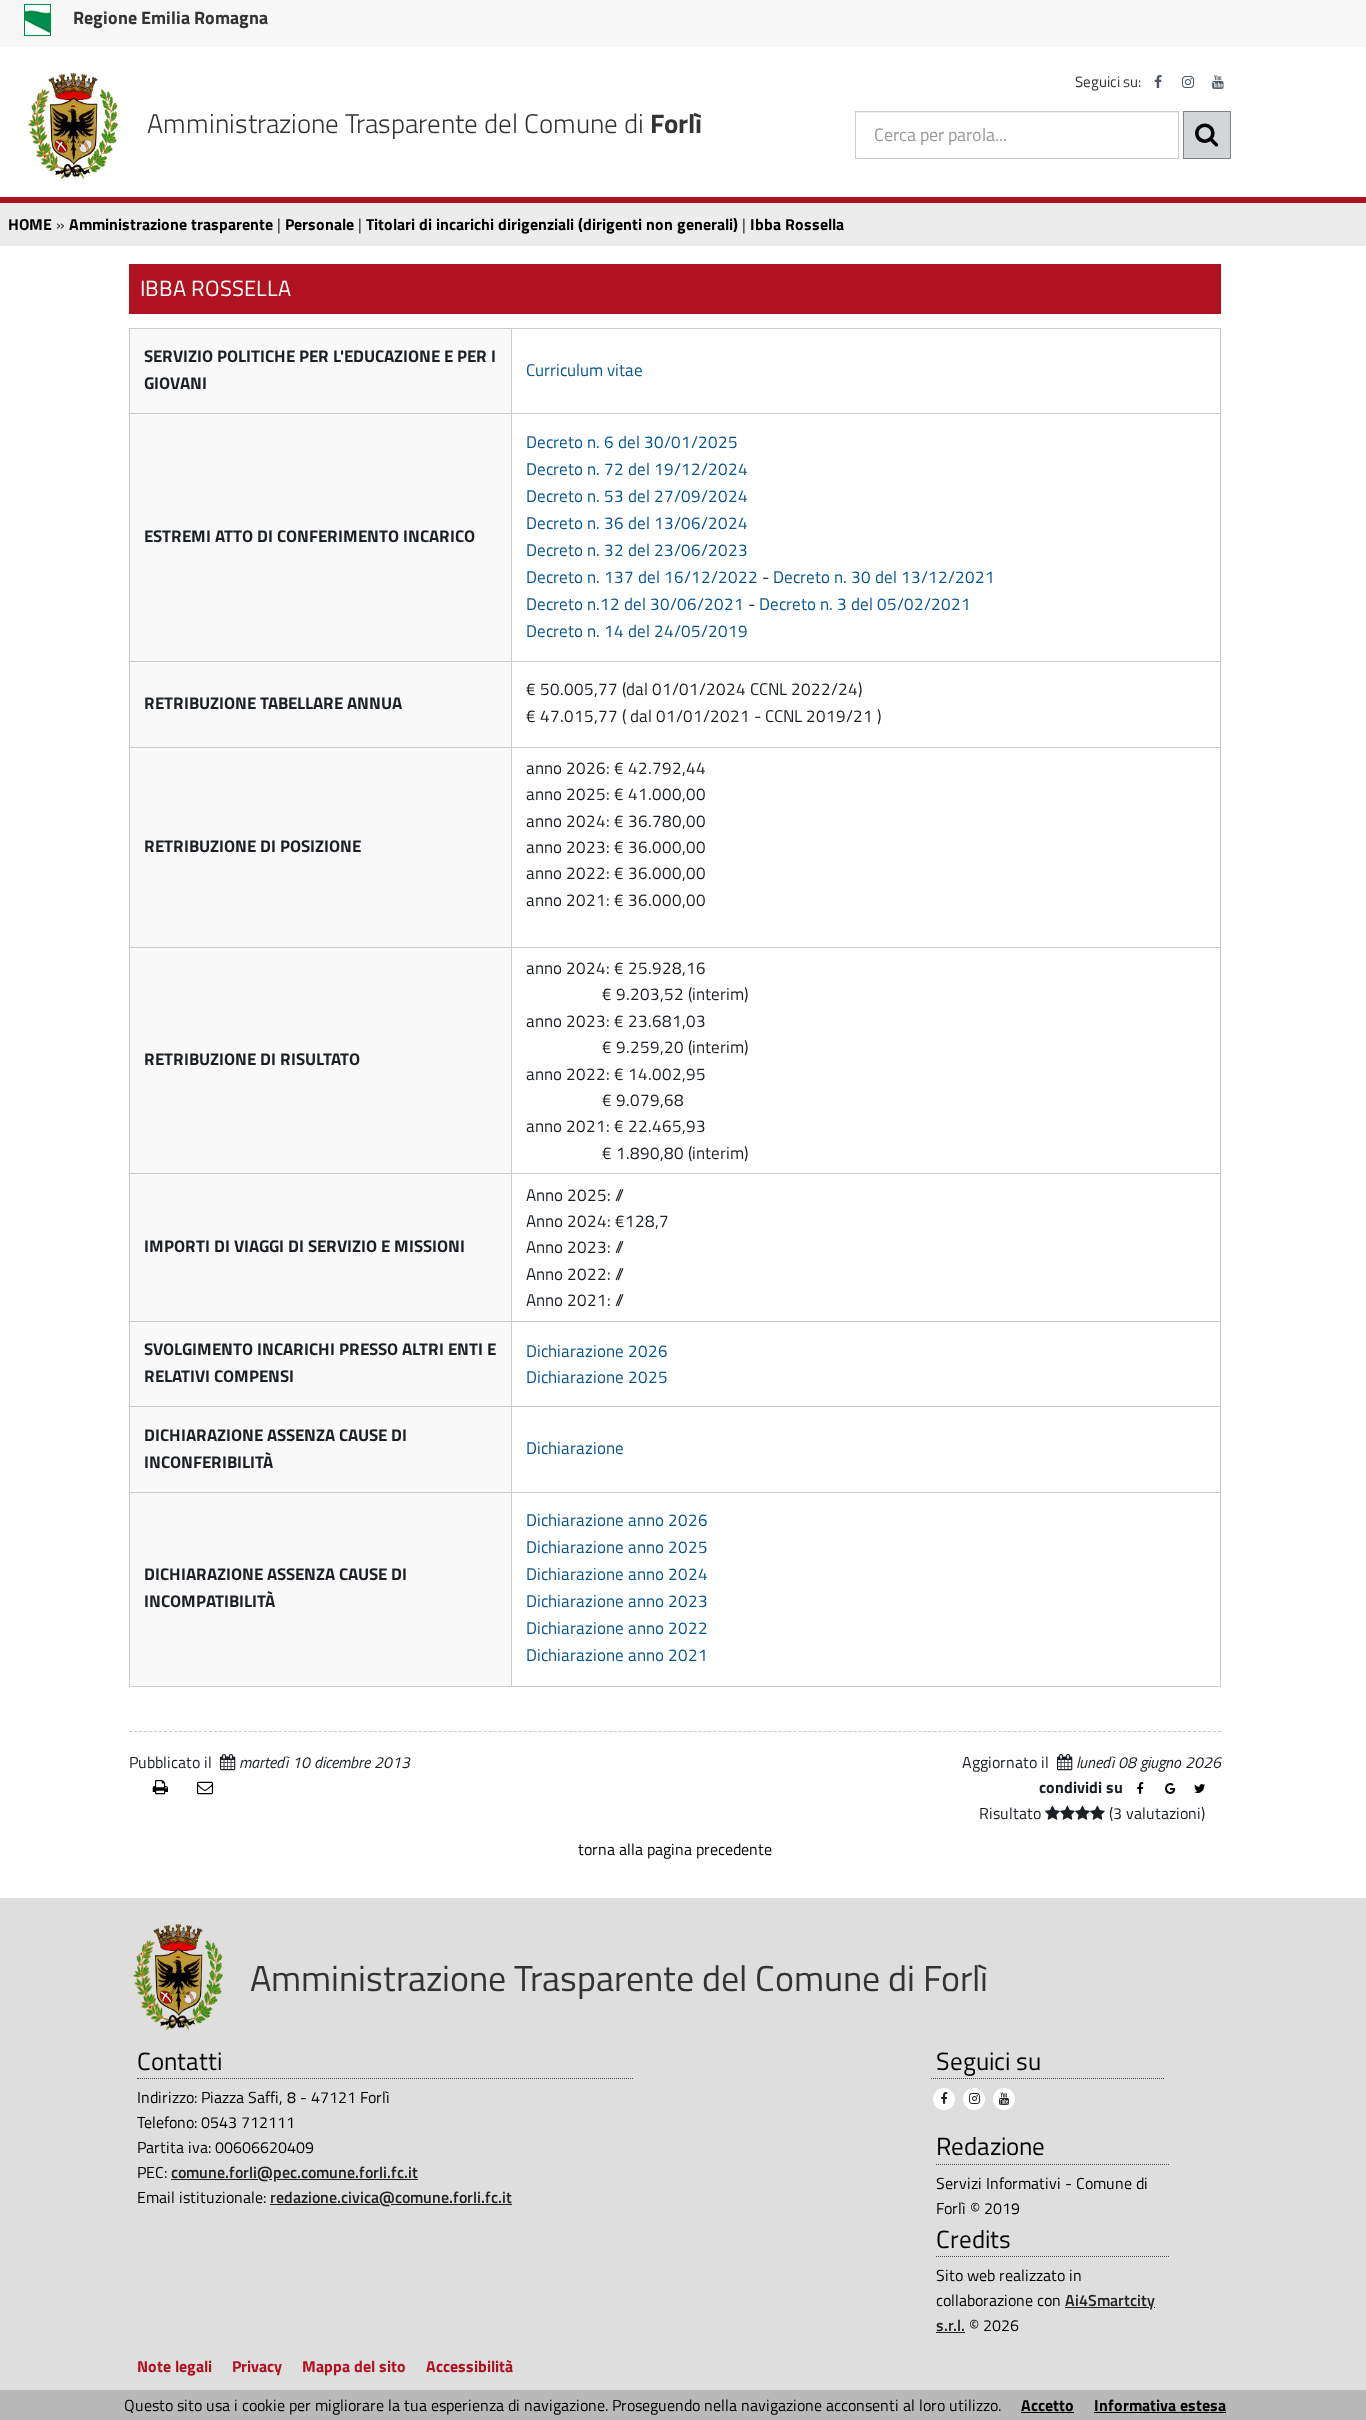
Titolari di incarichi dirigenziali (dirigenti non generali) (552, 224)
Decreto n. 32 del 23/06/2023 (637, 550)
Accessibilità (469, 2366)
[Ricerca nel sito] (1207, 135)
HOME (30, 224)
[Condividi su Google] (1170, 1789)
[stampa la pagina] (167, 1788)
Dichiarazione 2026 (597, 1351)
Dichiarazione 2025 (597, 1377)
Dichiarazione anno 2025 (617, 1547)
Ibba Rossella (797, 224)
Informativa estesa (1160, 2405)
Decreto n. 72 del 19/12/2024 (637, 469)
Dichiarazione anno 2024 (617, 1574)
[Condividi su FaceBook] (1140, 1789)
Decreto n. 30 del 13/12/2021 (884, 577)
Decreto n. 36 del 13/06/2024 (637, 523)
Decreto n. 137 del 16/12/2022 (642, 577)
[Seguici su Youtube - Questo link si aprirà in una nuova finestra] (1218, 82)
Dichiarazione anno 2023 (617, 1601)
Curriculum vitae (584, 370)
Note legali (174, 2366)
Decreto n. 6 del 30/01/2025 (632, 442)
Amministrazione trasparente (171, 224)
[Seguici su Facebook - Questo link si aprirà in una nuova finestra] (1158, 82)
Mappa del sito (354, 2366)
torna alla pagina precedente (675, 1849)
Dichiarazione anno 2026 (617, 1520)
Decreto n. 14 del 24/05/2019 (637, 631)
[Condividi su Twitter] (1200, 1789)
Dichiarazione (575, 1448)
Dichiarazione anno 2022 (617, 1628)
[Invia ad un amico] (211, 1788)
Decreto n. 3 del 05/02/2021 (865, 604)
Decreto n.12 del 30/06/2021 (635, 604)
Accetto (1047, 2405)
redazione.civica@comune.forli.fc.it (391, 2197)
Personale (319, 224)
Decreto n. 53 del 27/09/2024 (637, 496)
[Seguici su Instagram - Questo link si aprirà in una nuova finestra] (1188, 82)
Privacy (257, 2366)
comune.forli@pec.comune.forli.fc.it (294, 2172)
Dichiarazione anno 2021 (617, 1655)
